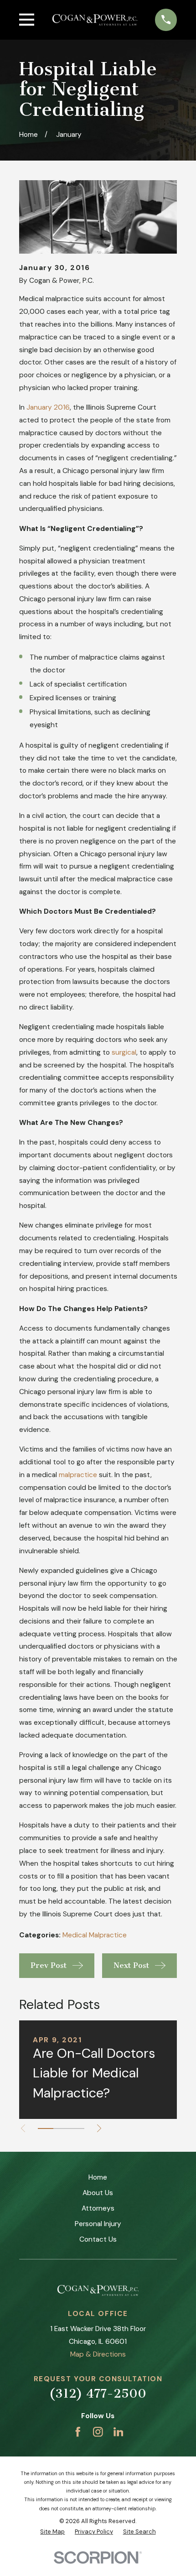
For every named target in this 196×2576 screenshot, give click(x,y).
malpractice (78, 1475)
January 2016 (48, 407)
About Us (98, 2193)
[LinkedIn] (119, 2432)
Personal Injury (98, 2224)
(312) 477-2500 (98, 2394)
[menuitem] (52, 2532)
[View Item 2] (61, 2128)
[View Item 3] (77, 2128)
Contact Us (98, 2239)
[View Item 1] (46, 2128)
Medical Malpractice (95, 1935)
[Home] (95, 20)
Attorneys (98, 2208)
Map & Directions (98, 2354)
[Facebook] (78, 2432)
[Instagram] (98, 2432)
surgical (124, 1052)
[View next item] (99, 2128)
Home (98, 2177)
